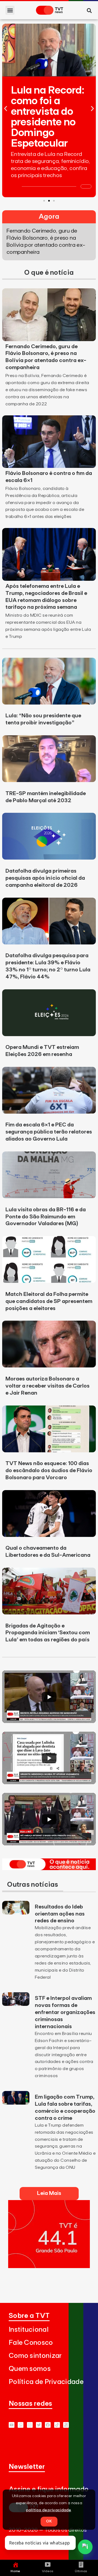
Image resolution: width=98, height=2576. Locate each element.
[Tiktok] (57, 2425)
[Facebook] (48, 2425)
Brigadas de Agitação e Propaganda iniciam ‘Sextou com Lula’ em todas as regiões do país (48, 1633)
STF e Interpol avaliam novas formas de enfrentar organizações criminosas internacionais (65, 2012)
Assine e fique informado (49, 2489)
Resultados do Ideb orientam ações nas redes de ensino (60, 1914)
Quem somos (30, 2369)
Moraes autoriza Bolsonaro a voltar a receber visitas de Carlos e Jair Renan (48, 1386)
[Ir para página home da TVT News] (49, 1868)
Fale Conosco (31, 2343)
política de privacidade (49, 2510)
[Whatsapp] (21, 2425)
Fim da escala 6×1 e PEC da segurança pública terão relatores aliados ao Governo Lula (49, 1132)
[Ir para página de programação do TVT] (49, 2266)
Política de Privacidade (46, 2382)
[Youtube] (12, 2425)
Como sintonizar (35, 2356)
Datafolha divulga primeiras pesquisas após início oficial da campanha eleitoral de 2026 (45, 878)
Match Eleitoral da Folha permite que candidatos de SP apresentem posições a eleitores (49, 1301)
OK (49, 2521)
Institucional (29, 2330)
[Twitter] (39, 2425)
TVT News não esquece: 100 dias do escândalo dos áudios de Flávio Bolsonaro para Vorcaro (49, 1471)
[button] (10, 10)
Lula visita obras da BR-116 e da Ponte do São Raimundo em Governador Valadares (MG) (46, 1217)
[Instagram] (30, 2425)
